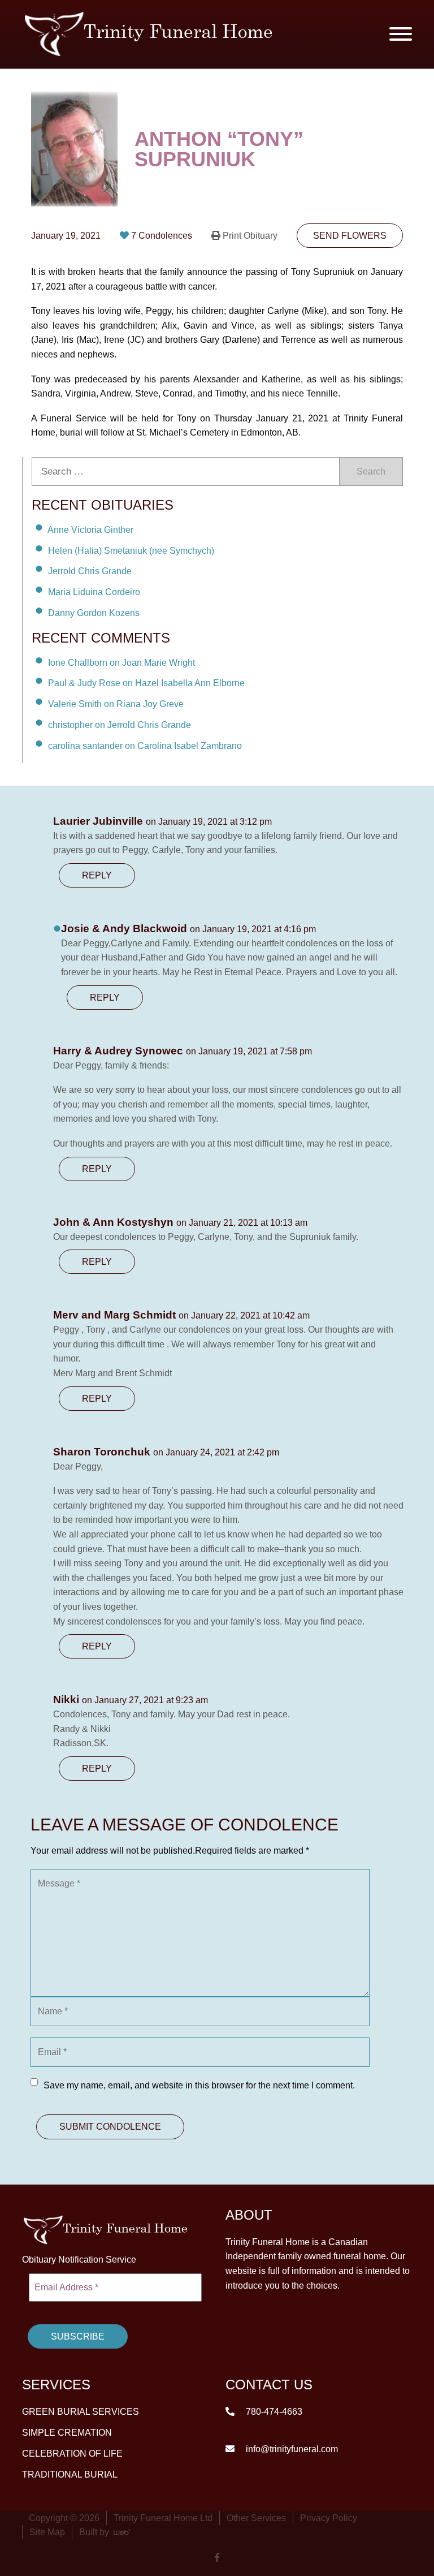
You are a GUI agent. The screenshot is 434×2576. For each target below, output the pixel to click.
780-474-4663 (273, 2412)
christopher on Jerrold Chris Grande (120, 725)
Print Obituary (250, 236)
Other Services (256, 2518)
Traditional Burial (70, 2474)
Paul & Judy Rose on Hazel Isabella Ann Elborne (146, 683)
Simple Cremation (67, 2433)
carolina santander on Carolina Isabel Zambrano (145, 746)
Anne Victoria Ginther (90, 530)
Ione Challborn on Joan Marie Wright (121, 662)
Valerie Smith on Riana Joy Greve (116, 704)
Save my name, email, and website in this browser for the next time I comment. (199, 2085)
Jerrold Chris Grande (90, 571)
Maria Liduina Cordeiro (94, 592)
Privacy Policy (329, 2518)
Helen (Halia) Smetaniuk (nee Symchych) (131, 550)
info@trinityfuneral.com (291, 2449)
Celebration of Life (72, 2454)
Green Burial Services (81, 2412)
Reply (97, 875)
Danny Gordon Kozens (94, 613)
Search (371, 471)
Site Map (47, 2532)
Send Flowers (350, 236)
